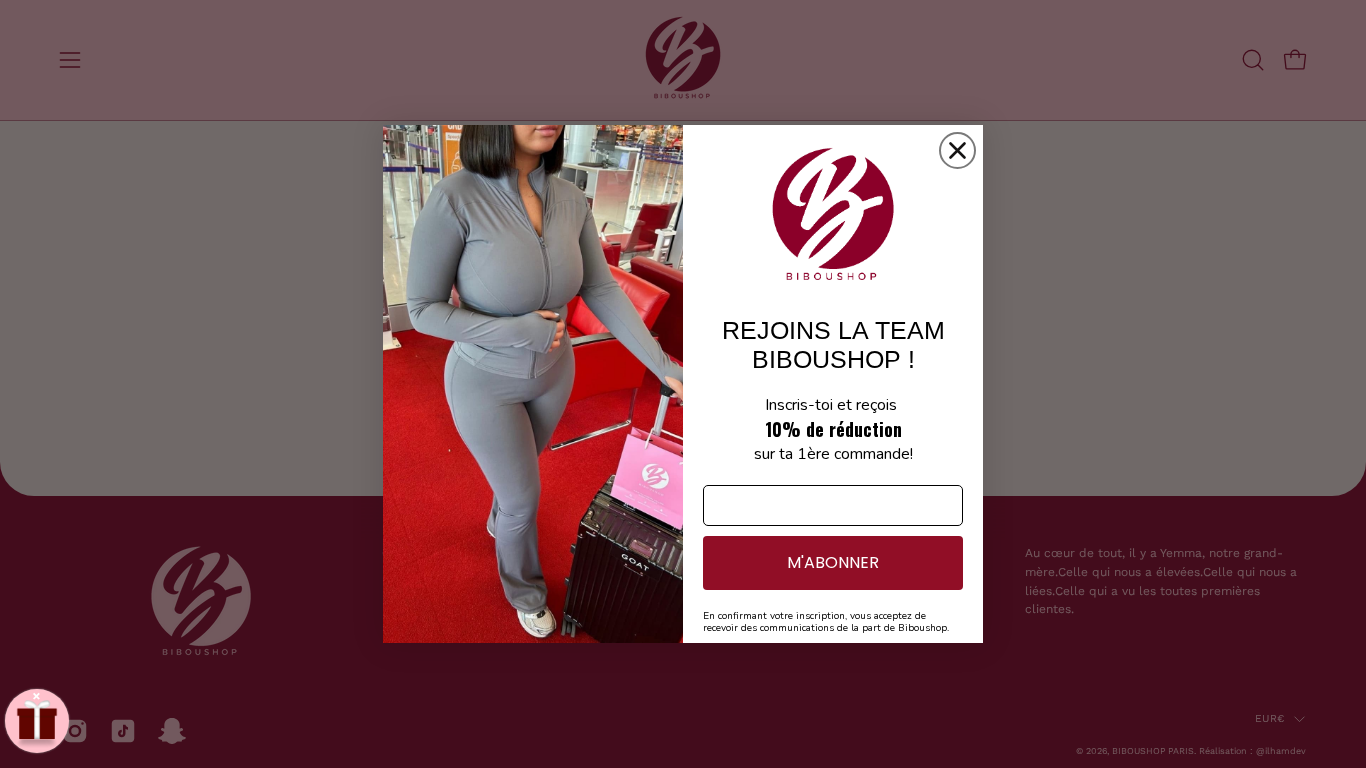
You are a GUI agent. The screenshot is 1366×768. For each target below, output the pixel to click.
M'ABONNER (833, 562)
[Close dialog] (957, 150)
